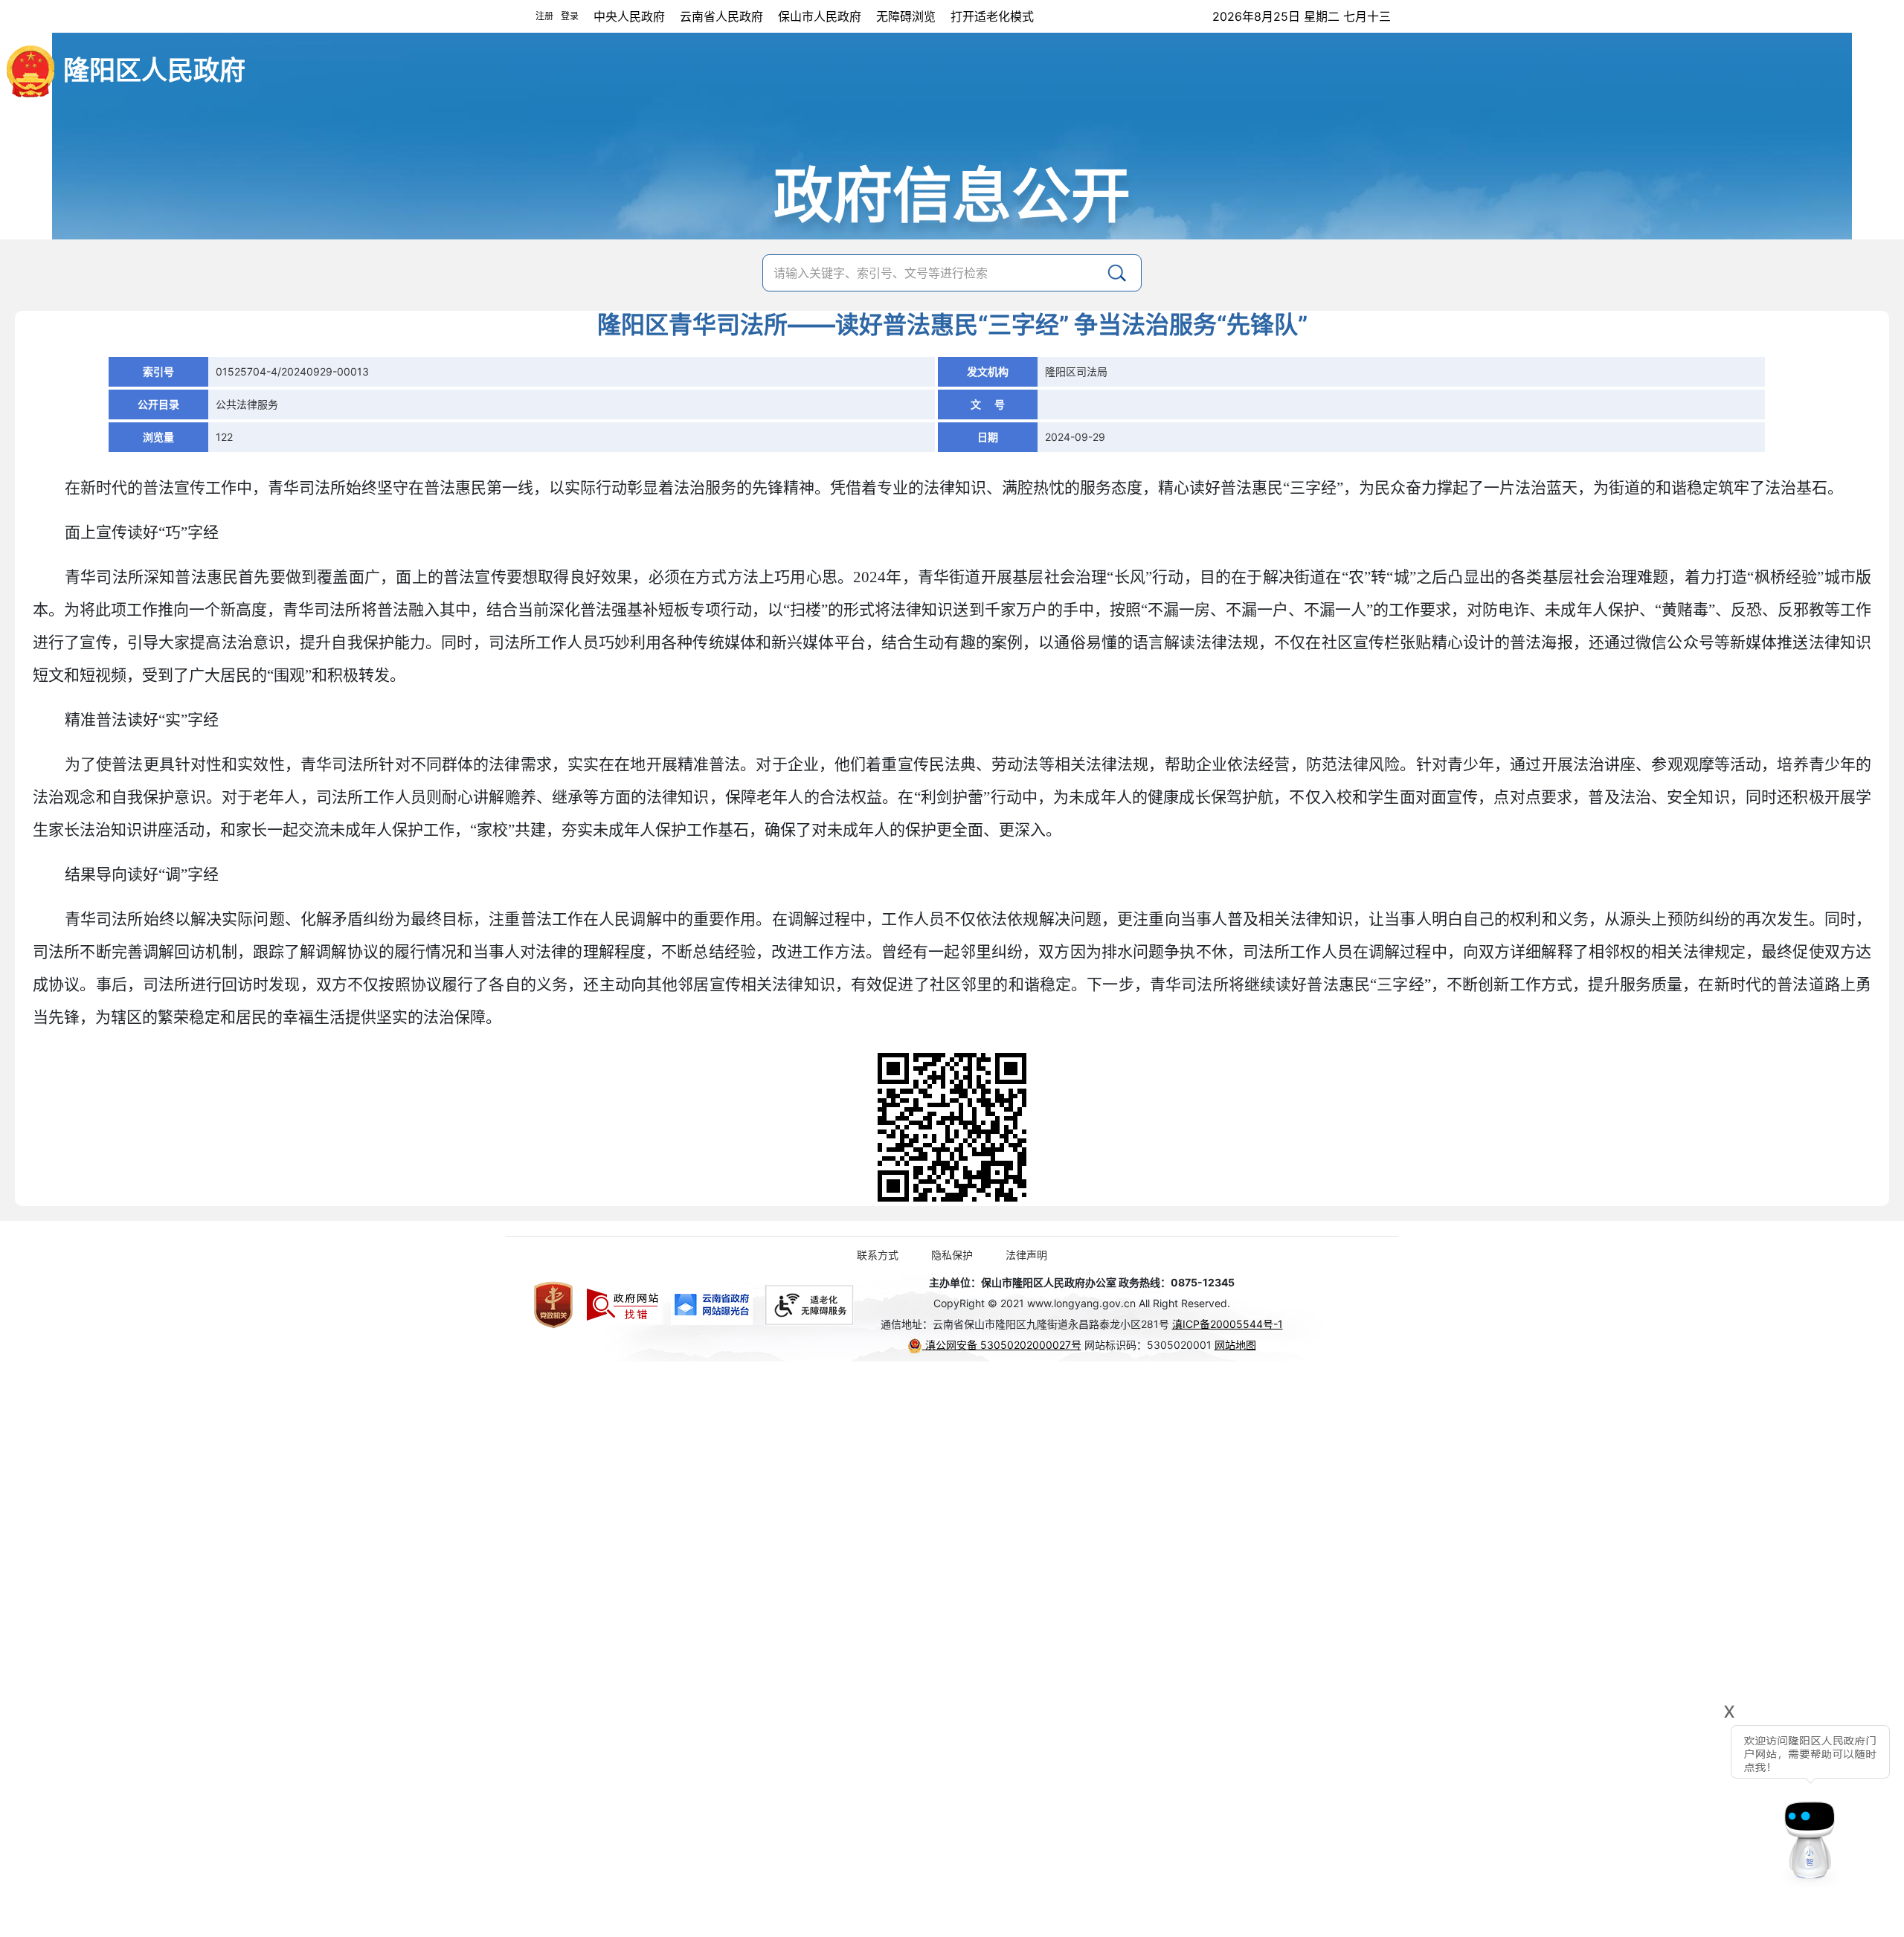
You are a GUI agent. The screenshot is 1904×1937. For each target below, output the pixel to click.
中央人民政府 (629, 16)
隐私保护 (952, 1255)
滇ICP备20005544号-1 (1228, 1324)
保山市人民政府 (820, 16)
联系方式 (878, 1255)
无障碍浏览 (906, 16)
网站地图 (1235, 1345)
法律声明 (1026, 1255)
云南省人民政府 (721, 16)
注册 (544, 16)
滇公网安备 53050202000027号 (1002, 1345)
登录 (570, 16)
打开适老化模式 (992, 16)
